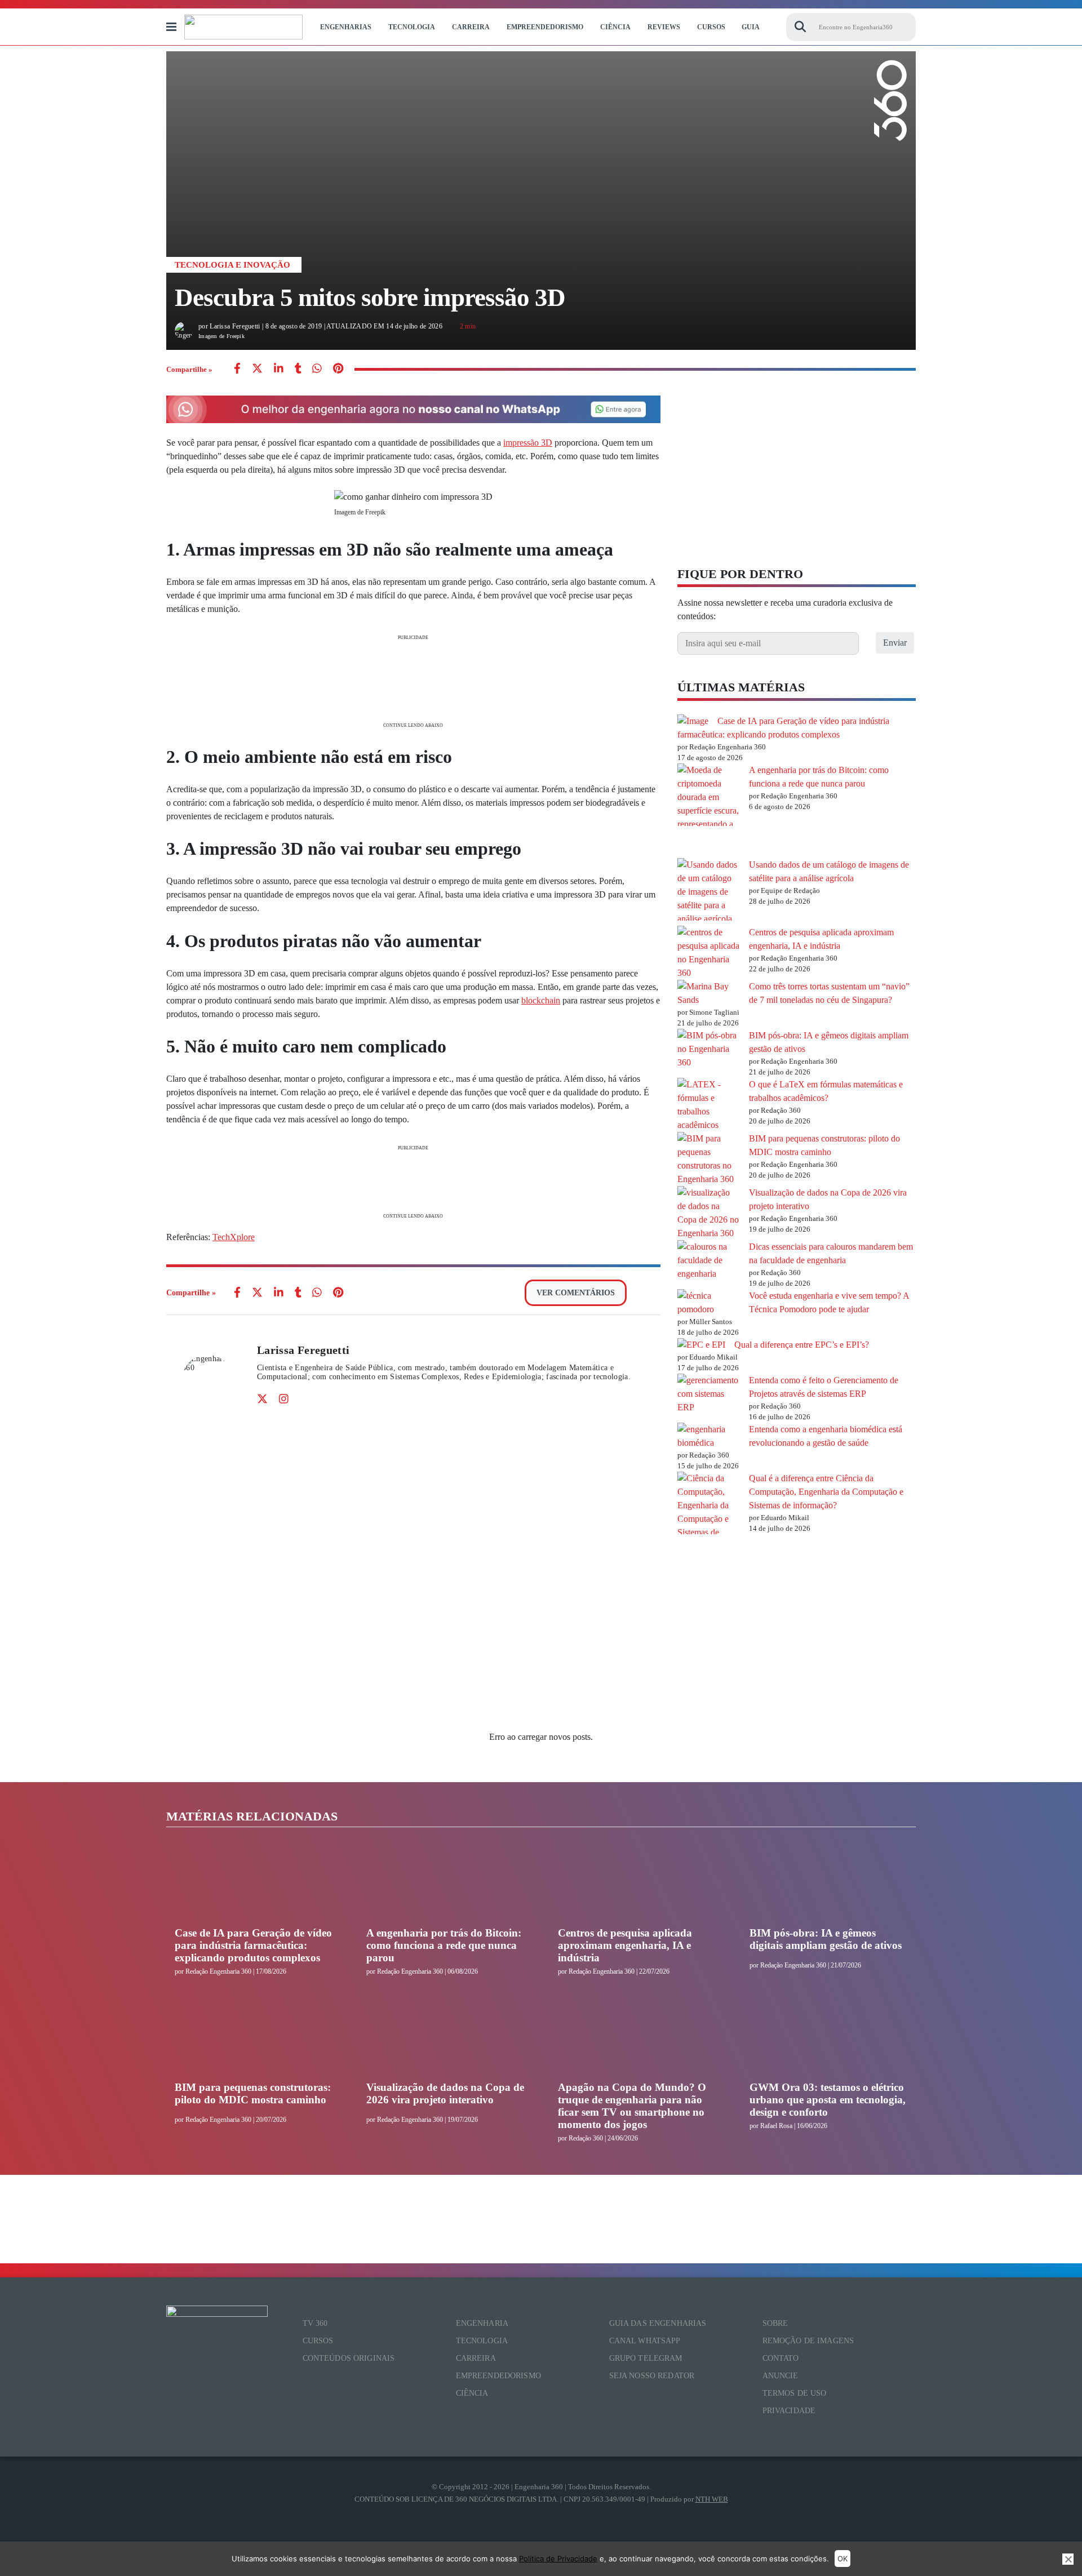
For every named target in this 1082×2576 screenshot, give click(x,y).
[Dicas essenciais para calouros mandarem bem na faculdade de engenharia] (709, 1260)
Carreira (471, 27)
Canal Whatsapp (645, 2341)
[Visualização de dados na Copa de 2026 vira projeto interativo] (709, 1213)
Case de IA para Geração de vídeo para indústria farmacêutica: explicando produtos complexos (253, 1945)
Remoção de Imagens (808, 2341)
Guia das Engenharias (658, 2323)
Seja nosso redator (652, 2376)
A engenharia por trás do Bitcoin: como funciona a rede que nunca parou (444, 1945)
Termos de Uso (795, 2393)
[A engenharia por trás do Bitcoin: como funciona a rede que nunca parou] (709, 811)
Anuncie (781, 2376)
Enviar (895, 643)
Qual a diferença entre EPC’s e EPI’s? (802, 1345)
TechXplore (234, 1237)
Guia (751, 27)
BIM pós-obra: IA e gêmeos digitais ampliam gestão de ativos (826, 1939)
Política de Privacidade (558, 2559)
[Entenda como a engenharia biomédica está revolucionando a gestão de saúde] (709, 1436)
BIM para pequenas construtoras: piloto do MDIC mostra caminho (253, 2093)
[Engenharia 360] (243, 27)
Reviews (664, 27)
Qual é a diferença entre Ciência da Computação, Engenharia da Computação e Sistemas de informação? (826, 1492)
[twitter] (257, 369)
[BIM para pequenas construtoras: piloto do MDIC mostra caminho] (709, 1159)
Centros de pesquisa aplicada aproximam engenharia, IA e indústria (625, 1945)
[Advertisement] (413, 680)
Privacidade (789, 2411)
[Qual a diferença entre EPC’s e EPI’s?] (701, 1345)
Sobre (775, 2323)
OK (842, 2559)
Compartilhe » (189, 369)
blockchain (541, 1000)
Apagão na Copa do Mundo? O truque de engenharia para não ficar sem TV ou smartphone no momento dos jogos (632, 2106)
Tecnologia (412, 27)
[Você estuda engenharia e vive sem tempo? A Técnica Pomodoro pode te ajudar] (709, 1303)
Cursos (711, 27)
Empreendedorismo (545, 27)
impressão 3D (528, 443)
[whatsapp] (279, 369)
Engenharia (482, 2323)
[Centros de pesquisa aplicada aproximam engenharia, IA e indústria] (709, 953)
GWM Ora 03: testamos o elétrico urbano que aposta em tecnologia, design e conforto (828, 2100)
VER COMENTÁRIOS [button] (576, 1293)
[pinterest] (338, 369)
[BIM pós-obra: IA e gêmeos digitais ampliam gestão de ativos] (709, 1049)
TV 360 (315, 2323)
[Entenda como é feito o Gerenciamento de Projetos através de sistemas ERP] (709, 1394)
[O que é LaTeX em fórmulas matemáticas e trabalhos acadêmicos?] (709, 1105)
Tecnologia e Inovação (232, 265)
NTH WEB (712, 2499)
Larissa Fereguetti (303, 1350)
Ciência (615, 27)
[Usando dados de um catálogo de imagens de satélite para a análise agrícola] (709, 892)
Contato (781, 2358)
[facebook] (237, 369)
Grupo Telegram (646, 2358)
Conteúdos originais (349, 2358)
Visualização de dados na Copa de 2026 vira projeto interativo (445, 2093)
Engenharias (346, 27)
